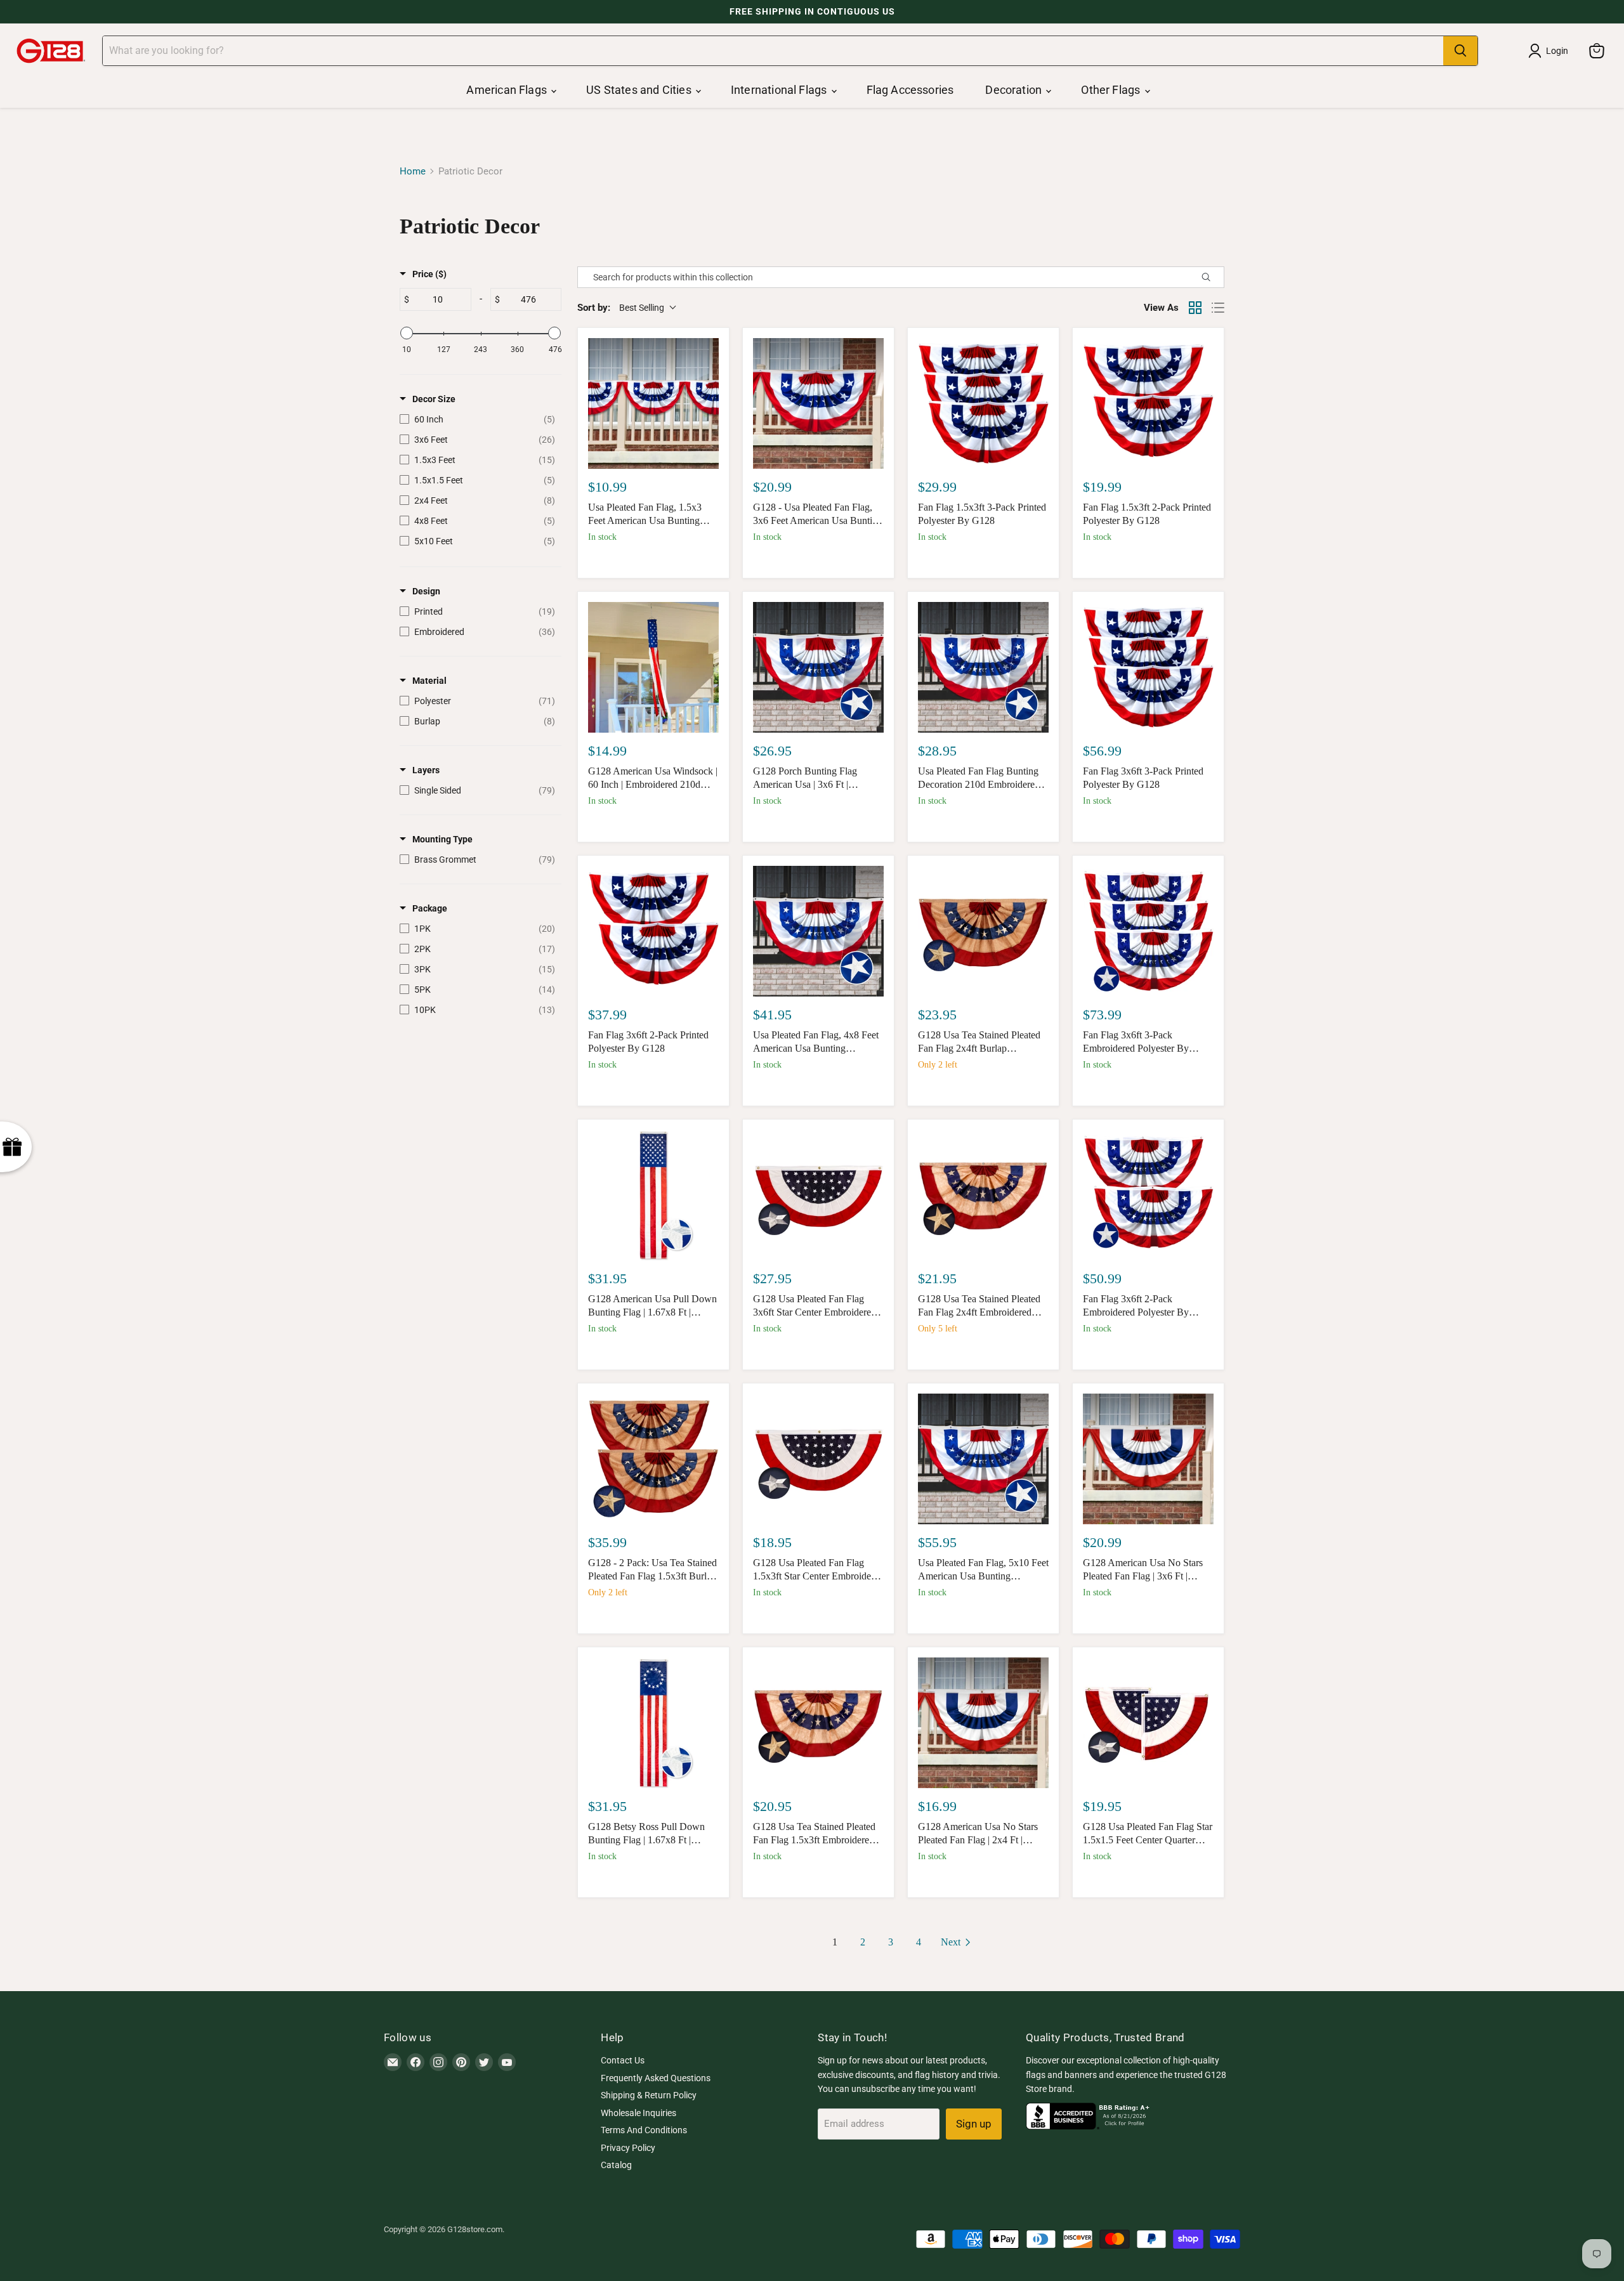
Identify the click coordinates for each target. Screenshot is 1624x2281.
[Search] (1460, 51)
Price (429, 274)
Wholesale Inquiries (638, 2113)
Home (413, 172)
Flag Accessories (910, 90)
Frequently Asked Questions (656, 2078)
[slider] (407, 333)
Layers (426, 770)
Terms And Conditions (644, 2130)
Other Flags (1112, 90)
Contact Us (623, 2060)
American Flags (508, 90)
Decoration (1015, 90)
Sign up (974, 2124)
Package (430, 908)
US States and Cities (640, 90)
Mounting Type (442, 839)
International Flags (780, 90)
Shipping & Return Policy (649, 2095)
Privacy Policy (628, 2148)
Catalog (616, 2165)
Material (429, 681)
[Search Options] (1211, 277)
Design (426, 591)
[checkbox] (477, 419)
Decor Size (434, 399)
